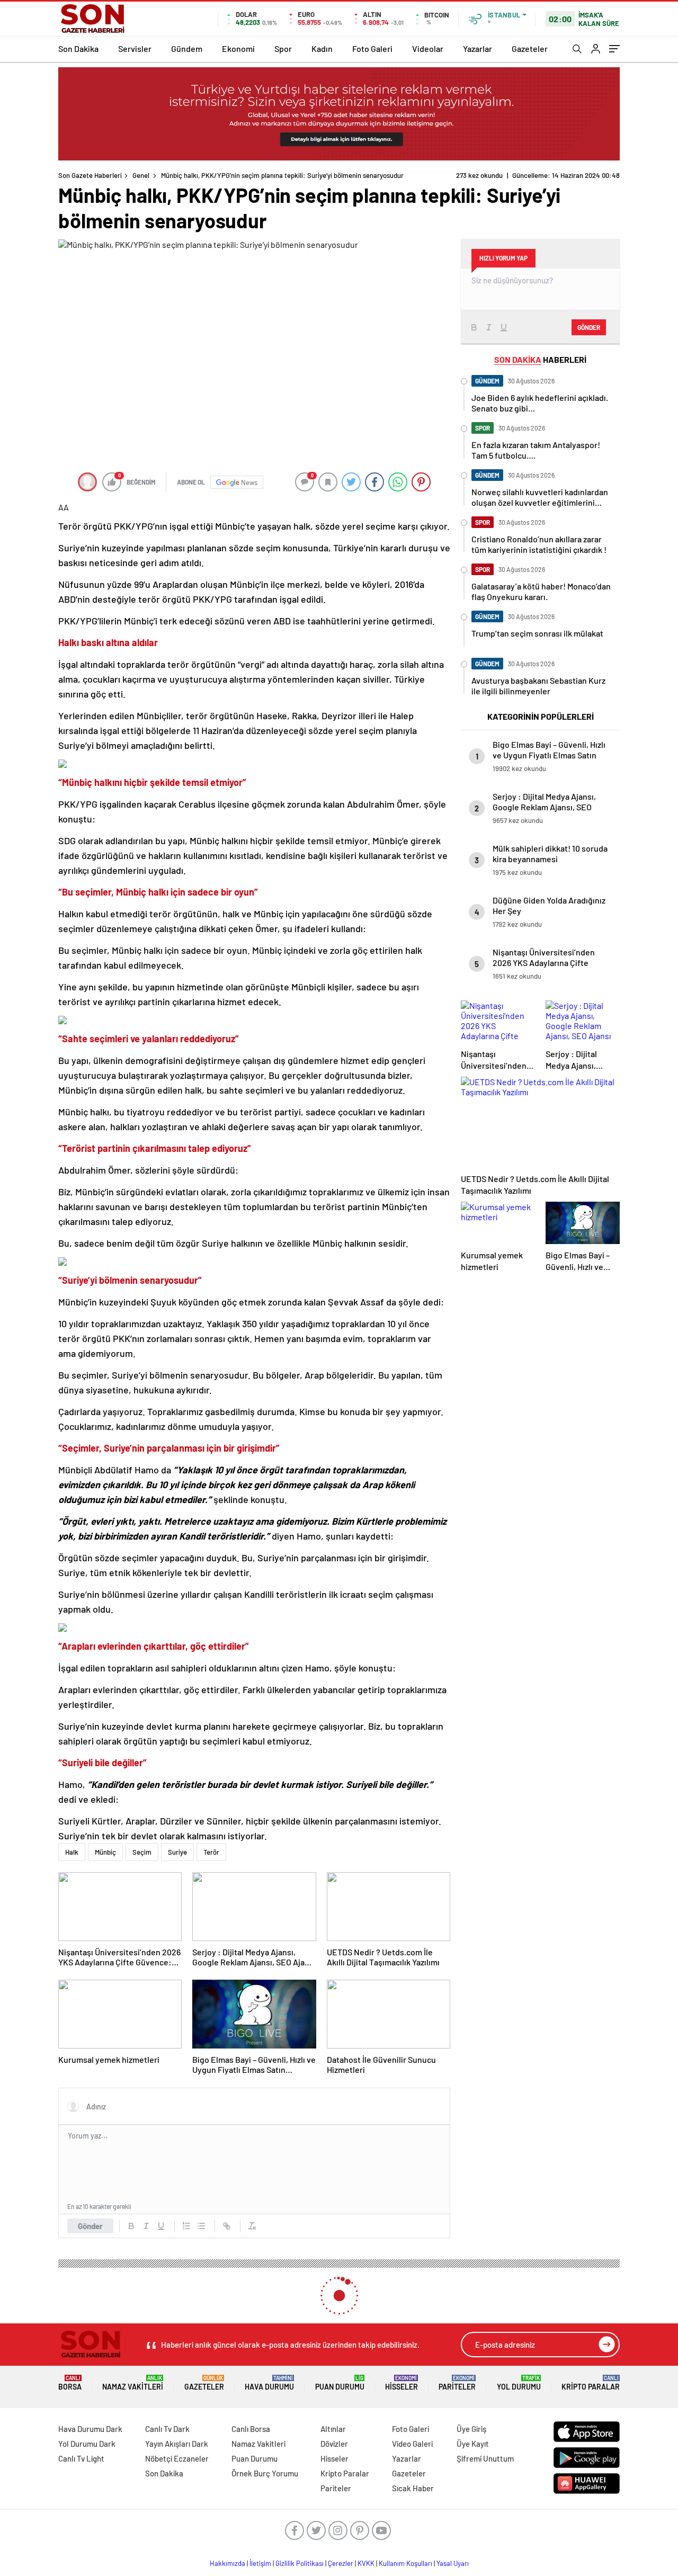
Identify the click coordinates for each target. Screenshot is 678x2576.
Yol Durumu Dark (87, 2444)
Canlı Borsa (251, 2429)
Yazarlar (478, 48)
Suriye (177, 1852)
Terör (211, 1852)
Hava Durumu (269, 2383)
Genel (141, 175)
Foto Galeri (372, 48)
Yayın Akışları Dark (177, 2444)
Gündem (187, 48)
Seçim (142, 1852)
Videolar (428, 48)
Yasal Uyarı (453, 2563)
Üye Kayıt (473, 2444)
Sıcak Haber (413, 2488)
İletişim (260, 2563)
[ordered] (186, 2226)
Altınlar (333, 2429)
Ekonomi (238, 48)
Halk (72, 1852)
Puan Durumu (340, 2383)
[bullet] (201, 2226)
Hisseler (402, 2383)
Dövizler (334, 2444)
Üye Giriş (471, 2429)
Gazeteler (530, 48)
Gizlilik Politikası (300, 2563)
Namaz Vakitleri (133, 2383)
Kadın (322, 48)
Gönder (90, 2226)
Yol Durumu (519, 2383)
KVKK (366, 2563)
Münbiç (105, 1852)
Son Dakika (78, 48)
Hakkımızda (228, 2563)
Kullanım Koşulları (405, 2563)
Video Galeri (412, 2444)
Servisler (135, 48)
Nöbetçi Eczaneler (177, 2458)
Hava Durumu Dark (90, 2429)
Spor (283, 48)
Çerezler (341, 2563)
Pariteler (457, 2383)
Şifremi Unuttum (485, 2458)
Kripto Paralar (591, 2383)
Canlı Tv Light (81, 2458)
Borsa (70, 2383)
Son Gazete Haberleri (90, 175)
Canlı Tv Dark (167, 2429)
